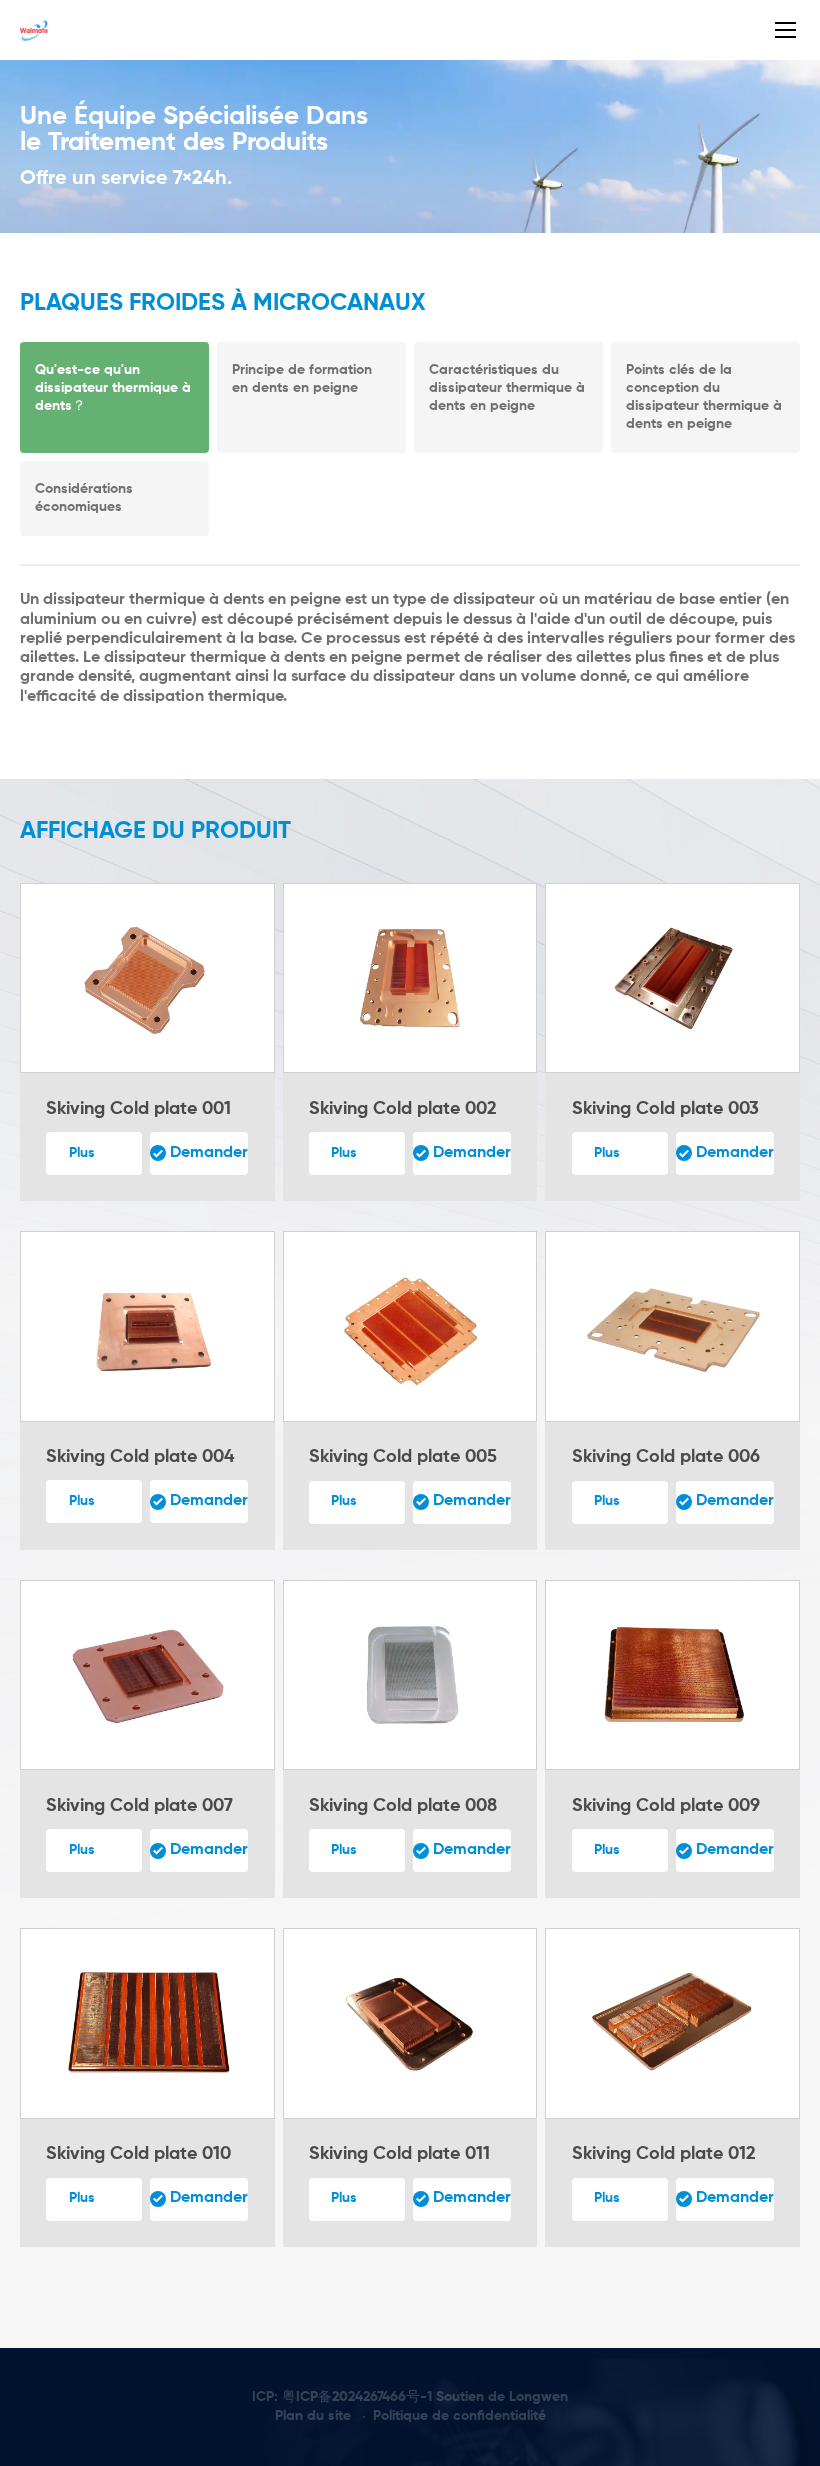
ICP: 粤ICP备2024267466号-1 (342, 2397)
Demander (209, 1153)
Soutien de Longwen (502, 2397)
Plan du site (313, 2416)
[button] (376, 714)
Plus (82, 1153)
